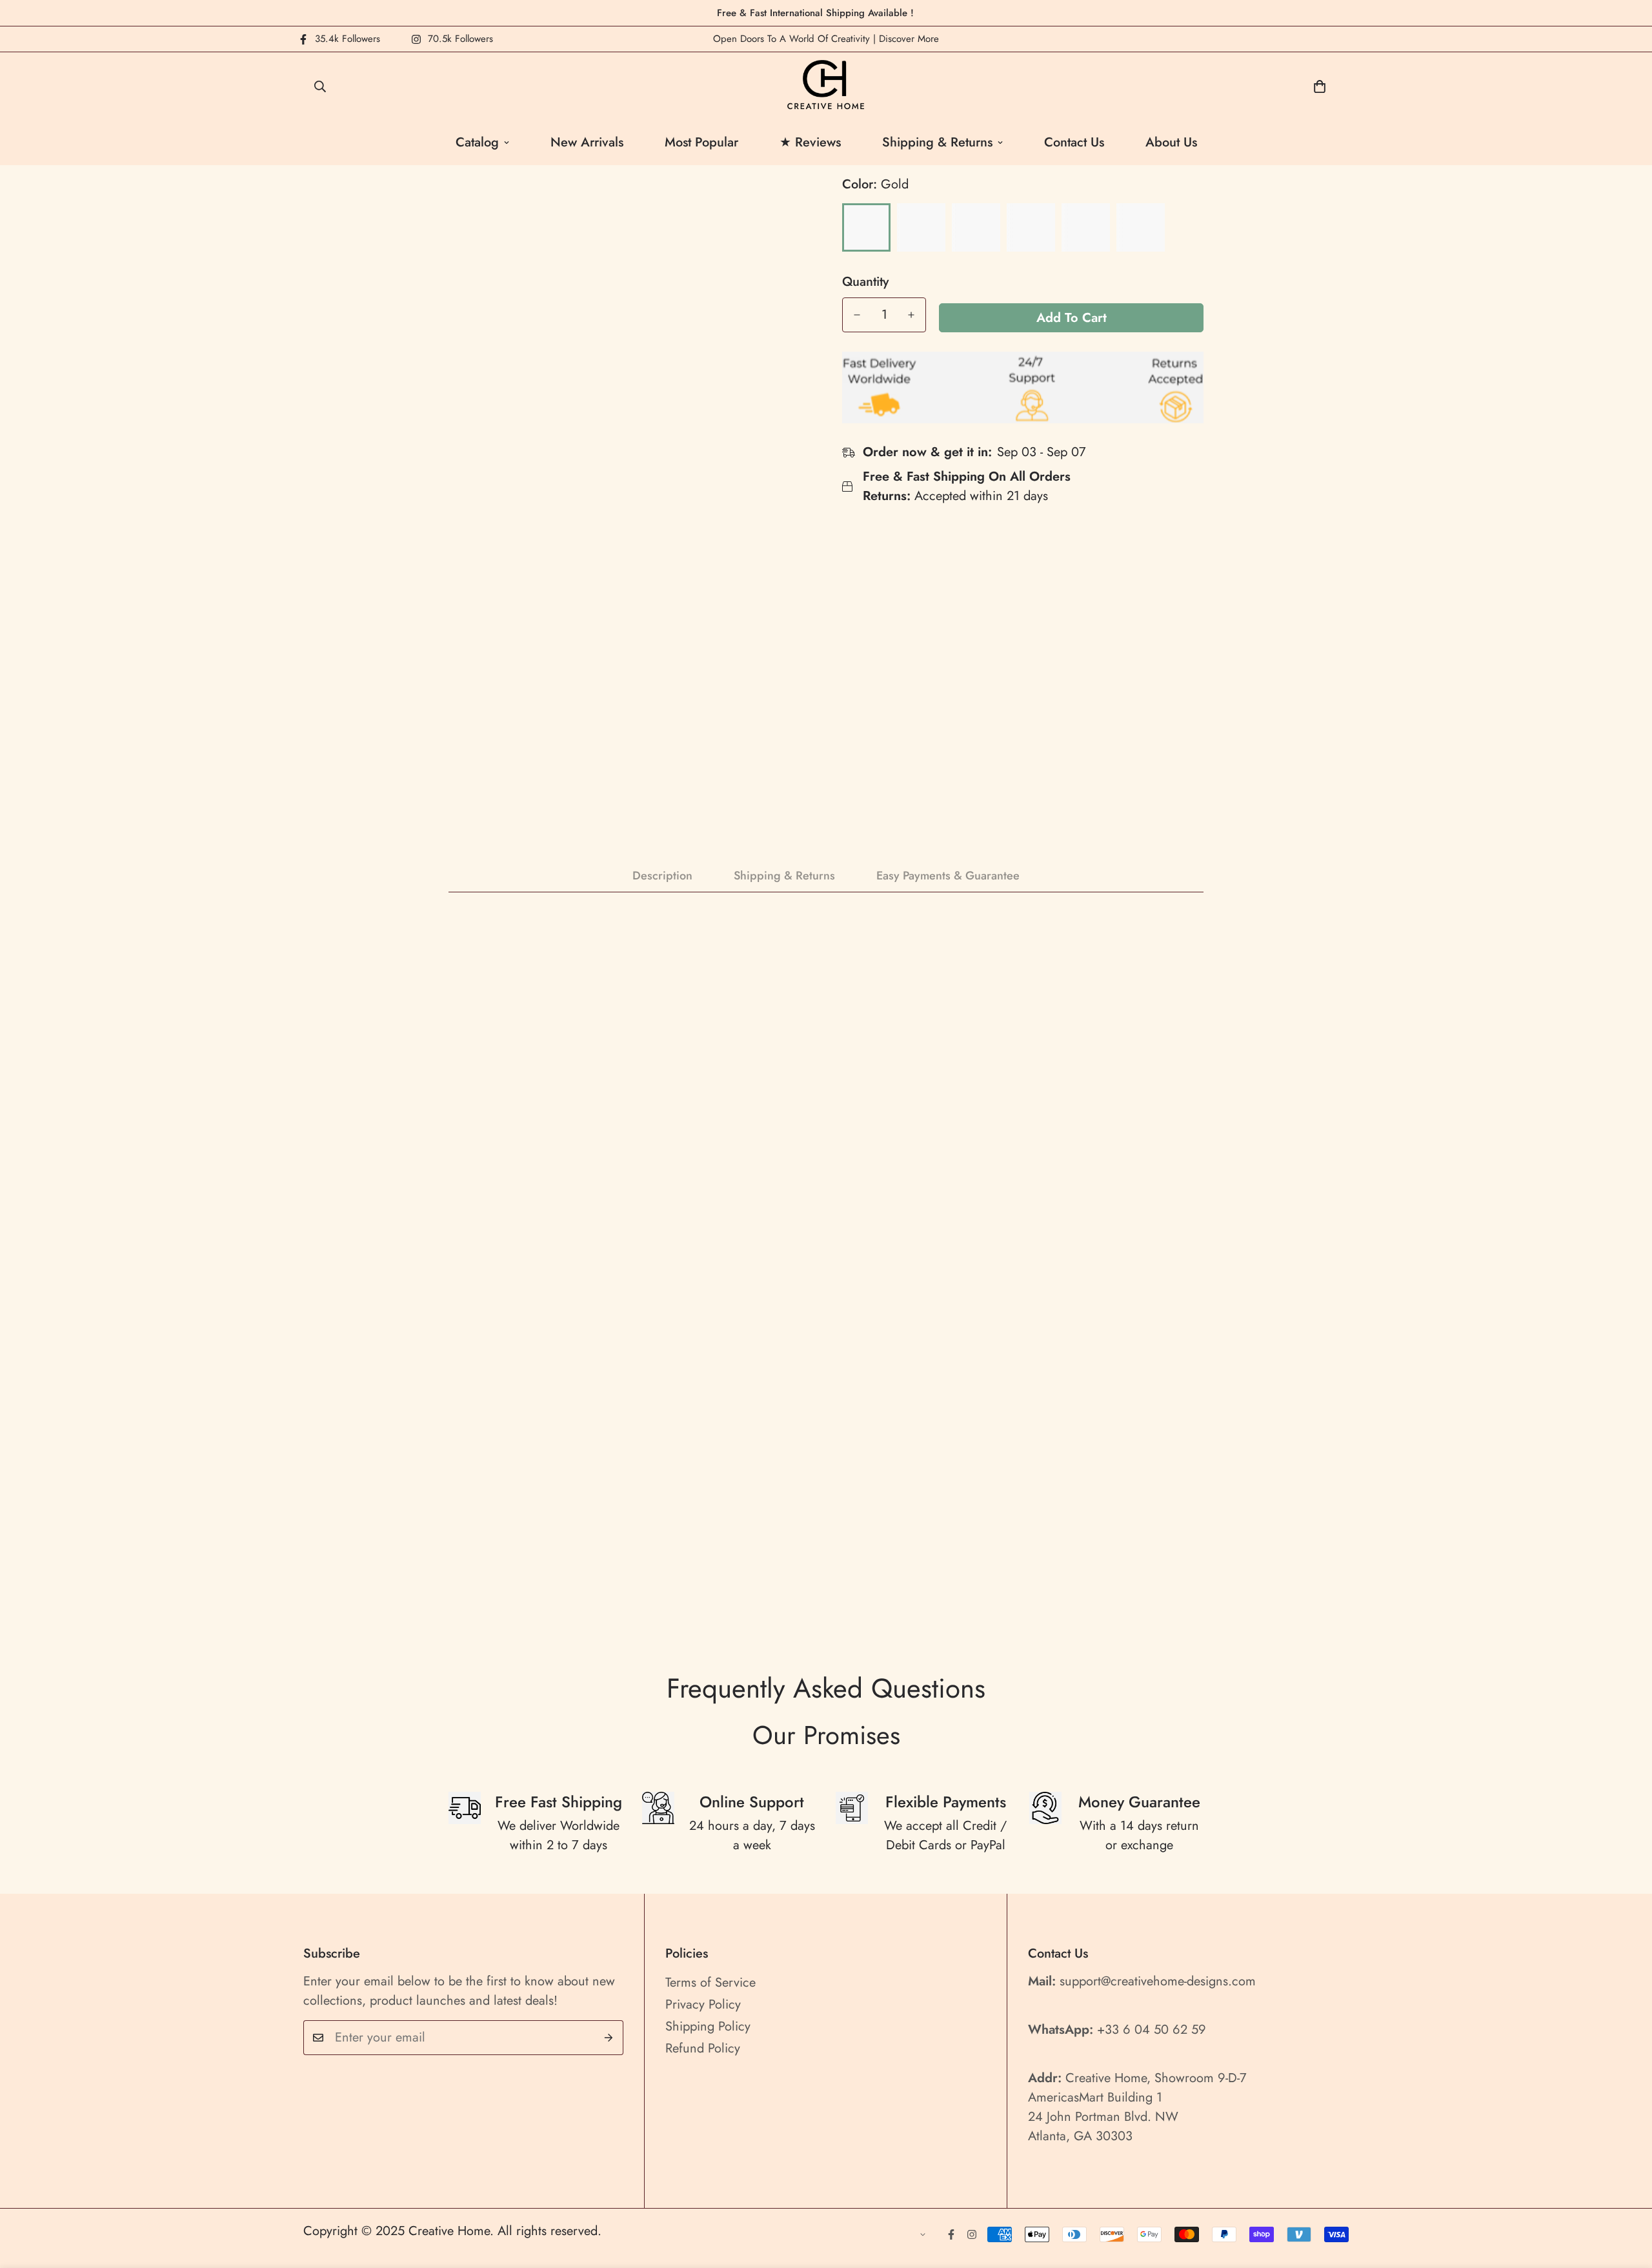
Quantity (865, 282)
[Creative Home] (826, 86)
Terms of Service (710, 1982)
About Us (1171, 142)
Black (976, 227)
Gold (866, 227)
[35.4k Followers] (951, 2234)
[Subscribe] (609, 2038)
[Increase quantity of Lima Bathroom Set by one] (911, 315)
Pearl (1141, 227)
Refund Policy (703, 2048)
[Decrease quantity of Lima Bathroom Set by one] (857, 315)
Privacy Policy (703, 2004)
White (1086, 227)
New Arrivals (587, 142)
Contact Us (1074, 142)
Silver (921, 227)
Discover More (909, 39)
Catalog (477, 142)
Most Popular (701, 142)
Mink (1031, 227)
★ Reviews (810, 142)
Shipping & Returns (937, 142)
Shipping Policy (708, 2026)
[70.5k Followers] (972, 2234)
